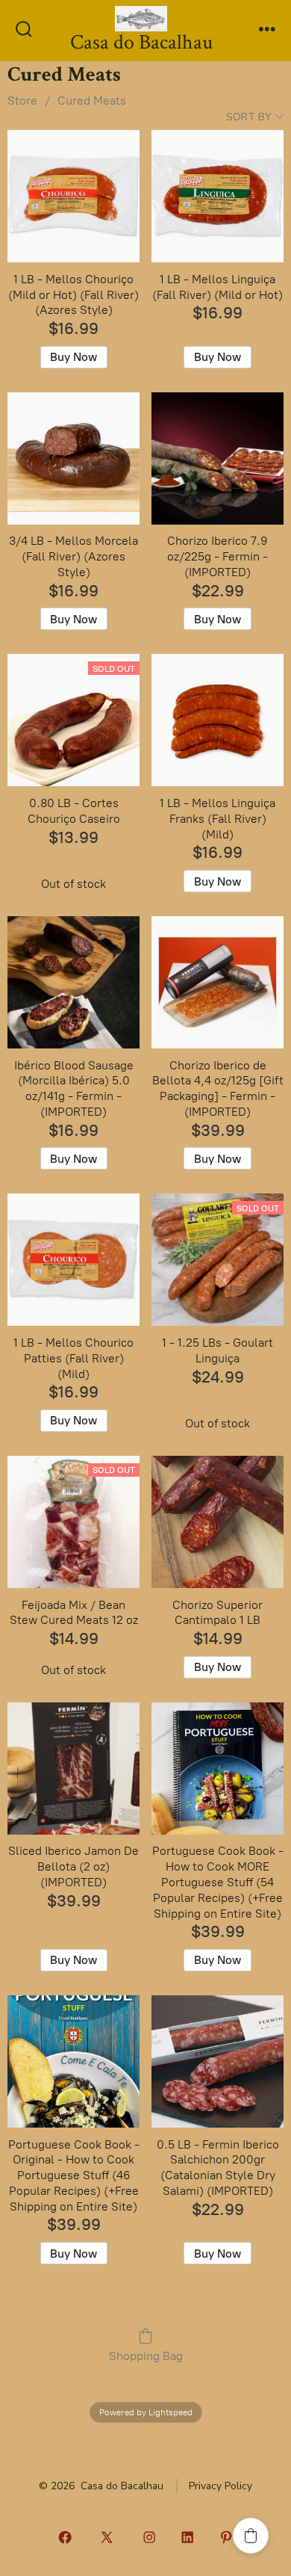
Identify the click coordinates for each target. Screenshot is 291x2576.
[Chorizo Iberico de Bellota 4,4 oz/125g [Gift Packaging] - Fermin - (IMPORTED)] (218, 982)
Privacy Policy (220, 2486)
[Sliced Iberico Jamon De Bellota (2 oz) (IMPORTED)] (73, 1769)
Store (22, 101)
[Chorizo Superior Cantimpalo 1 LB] (218, 1522)
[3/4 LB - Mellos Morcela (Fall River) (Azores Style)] (73, 458)
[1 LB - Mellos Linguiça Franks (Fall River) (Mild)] (218, 720)
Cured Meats (92, 101)
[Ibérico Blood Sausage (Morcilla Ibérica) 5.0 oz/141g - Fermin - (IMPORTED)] (73, 982)
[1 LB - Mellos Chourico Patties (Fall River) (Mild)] (73, 1260)
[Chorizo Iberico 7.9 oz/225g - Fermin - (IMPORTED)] (218, 458)
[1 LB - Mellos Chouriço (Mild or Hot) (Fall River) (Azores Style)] (73, 196)
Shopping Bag (146, 2356)
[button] (251, 2536)
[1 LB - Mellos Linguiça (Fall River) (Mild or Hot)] (218, 196)
